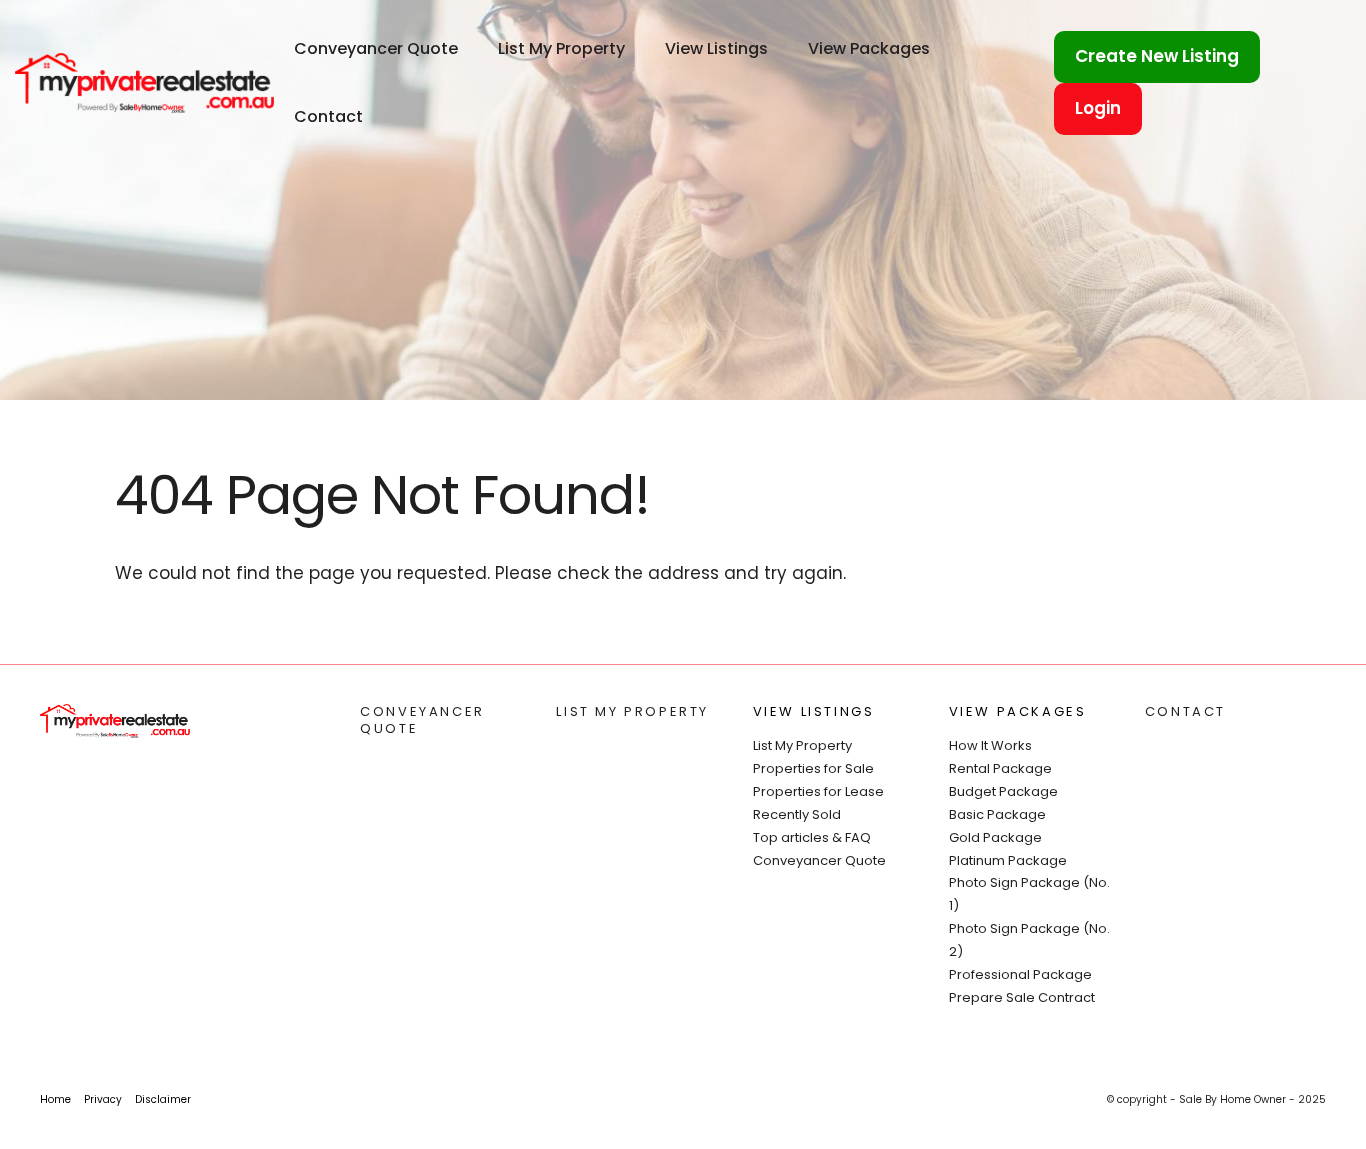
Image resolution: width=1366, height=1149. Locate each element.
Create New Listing (1157, 56)
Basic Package (997, 814)
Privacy (103, 1099)
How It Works (990, 745)
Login (1098, 108)
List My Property (561, 48)
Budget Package (1003, 791)
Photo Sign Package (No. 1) (1029, 894)
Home (55, 1099)
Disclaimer (163, 1099)
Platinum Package (1008, 860)
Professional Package (1020, 974)
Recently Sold (797, 814)
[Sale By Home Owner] (144, 82)
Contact (328, 116)
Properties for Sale (813, 768)
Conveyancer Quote (376, 48)
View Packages (869, 48)
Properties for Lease (818, 791)
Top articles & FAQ (812, 837)
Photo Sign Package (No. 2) (1029, 940)
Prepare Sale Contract (1022, 997)
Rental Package (1000, 768)
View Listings (716, 48)
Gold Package (995, 837)
